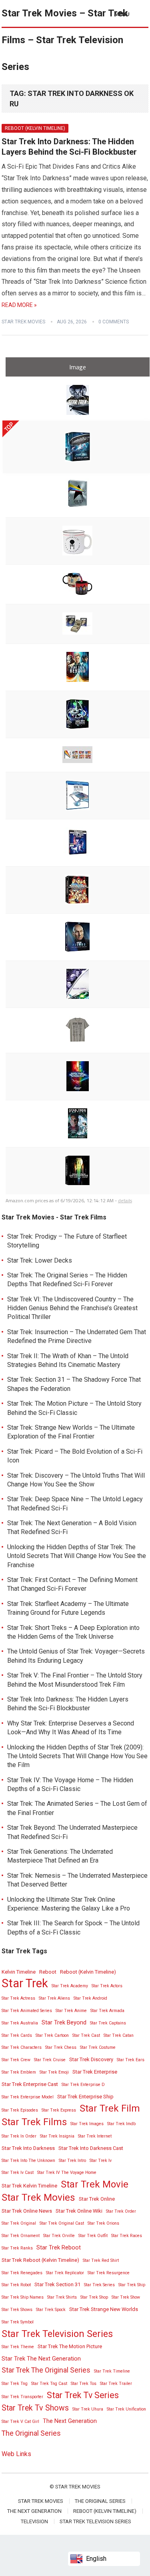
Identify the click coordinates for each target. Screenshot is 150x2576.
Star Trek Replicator (65, 2273)
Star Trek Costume (98, 2047)
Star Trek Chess (61, 2047)
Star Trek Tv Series (83, 2395)
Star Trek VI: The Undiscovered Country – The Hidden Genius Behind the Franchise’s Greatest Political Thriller (72, 1308)
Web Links (16, 2454)
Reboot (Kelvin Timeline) (35, 128)
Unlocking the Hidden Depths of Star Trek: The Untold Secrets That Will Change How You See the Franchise (77, 1556)
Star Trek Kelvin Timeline (29, 2186)
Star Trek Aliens (54, 1998)
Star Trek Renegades (22, 2273)
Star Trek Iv (101, 2161)
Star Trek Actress (18, 1998)
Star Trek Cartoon (52, 2035)
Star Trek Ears (131, 2060)
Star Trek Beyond (64, 2022)
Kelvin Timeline (19, 1972)
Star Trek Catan (119, 2035)
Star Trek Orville (59, 2236)
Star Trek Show (126, 2297)
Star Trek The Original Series (46, 2370)
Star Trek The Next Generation (41, 2359)
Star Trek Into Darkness (28, 2148)
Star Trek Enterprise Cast (30, 2084)
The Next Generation (70, 2421)
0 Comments (114, 322)
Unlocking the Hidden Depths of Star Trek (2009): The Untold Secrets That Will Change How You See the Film (77, 1756)
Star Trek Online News (27, 2211)
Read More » (19, 305)
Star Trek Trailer (116, 2384)
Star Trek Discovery (91, 2059)
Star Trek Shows (17, 2310)
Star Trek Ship (132, 2285)
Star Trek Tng (15, 2384)
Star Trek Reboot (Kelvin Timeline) (40, 2260)
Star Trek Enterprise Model (28, 2097)
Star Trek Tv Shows (35, 2408)
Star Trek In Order (19, 2136)
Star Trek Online (97, 2199)
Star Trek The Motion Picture (70, 2346)
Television (34, 2521)
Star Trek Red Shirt (101, 2260)
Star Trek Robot (16, 2285)
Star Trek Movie (95, 2184)
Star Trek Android (90, 1998)
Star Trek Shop (94, 2297)
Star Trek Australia (20, 2023)
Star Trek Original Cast (62, 2223)
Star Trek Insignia (57, 2136)
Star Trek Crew (16, 2060)
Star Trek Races (127, 2236)
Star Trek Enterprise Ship (85, 2097)
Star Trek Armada (107, 2011)
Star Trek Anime (71, 2011)
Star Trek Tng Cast (49, 2384)
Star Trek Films (34, 2122)
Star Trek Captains (108, 2023)
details (125, 1200)
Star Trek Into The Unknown (28, 2161)
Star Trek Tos (84, 2384)
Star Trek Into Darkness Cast (91, 2148)
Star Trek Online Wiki (79, 2211)
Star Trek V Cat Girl (20, 2422)
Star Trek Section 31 (57, 2284)
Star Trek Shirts (62, 2297)
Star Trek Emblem (19, 2072)
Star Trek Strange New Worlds (104, 2309)
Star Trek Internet (95, 2136)
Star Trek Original (19, 2223)
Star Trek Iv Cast (18, 2173)
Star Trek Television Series (57, 2334)
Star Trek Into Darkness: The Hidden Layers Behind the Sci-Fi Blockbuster (69, 147)
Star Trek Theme (18, 2347)
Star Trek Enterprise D (83, 2085)
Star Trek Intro (72, 2161)
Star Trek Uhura (88, 2409)
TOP (9, 427)
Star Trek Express (59, 2110)
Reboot (48, 1972)
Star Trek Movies (23, 322)
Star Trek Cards (17, 2035)
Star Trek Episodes (20, 2110)
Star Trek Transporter (22, 2397)
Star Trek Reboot (59, 2247)
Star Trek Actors (107, 1986)
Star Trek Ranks (17, 2248)
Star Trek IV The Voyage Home (67, 2173)
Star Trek (25, 1983)
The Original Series (31, 2433)
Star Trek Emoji (54, 2072)
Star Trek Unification (126, 2409)
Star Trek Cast (86, 2035)
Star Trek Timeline (112, 2371)
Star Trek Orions (103, 2223)
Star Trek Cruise (50, 2060)
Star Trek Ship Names (23, 2297)
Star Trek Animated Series (27, 2011)
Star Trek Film (110, 2108)
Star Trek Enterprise (95, 2072)
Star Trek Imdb (121, 2124)
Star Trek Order (121, 2211)
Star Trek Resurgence (109, 2273)
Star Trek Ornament (21, 2236)
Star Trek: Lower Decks (40, 1260)
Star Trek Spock (51, 2310)
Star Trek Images (87, 2124)
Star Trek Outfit (93, 2236)
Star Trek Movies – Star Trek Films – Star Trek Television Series (65, 40)
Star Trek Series (99, 2285)
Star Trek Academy (70, 1986)
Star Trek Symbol (18, 2322)
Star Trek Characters (22, 2047)
